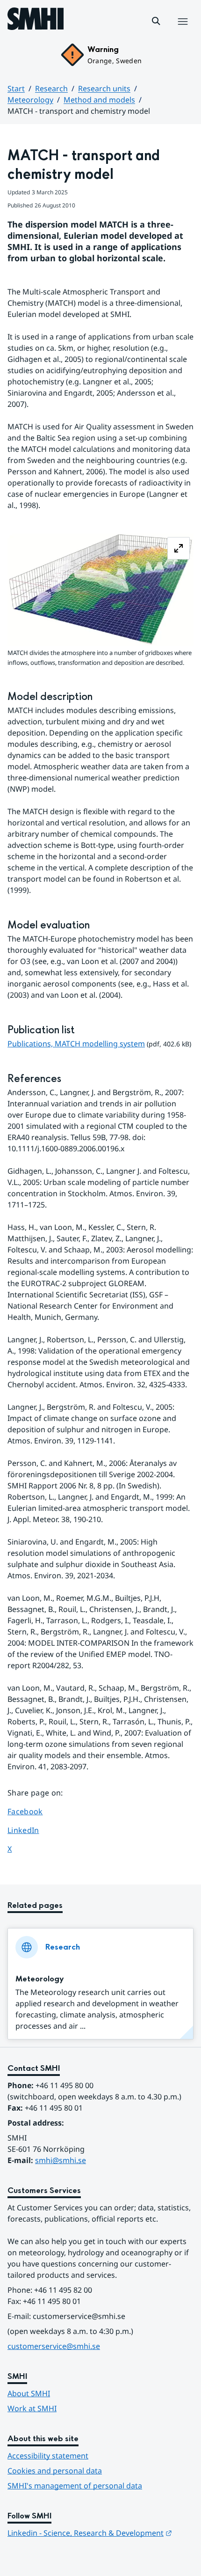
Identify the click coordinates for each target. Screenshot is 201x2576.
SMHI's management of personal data (75, 2486)
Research (51, 88)
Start (16, 88)
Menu (183, 31)
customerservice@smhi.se (54, 2346)
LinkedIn (34, 1830)
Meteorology (30, 100)
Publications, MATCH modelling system (76, 1044)
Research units (104, 88)
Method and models (99, 100)
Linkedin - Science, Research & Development (90, 2533)
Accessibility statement (48, 2456)
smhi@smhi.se (61, 2160)
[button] (156, 21)
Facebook (34, 1811)
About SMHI (29, 2393)
